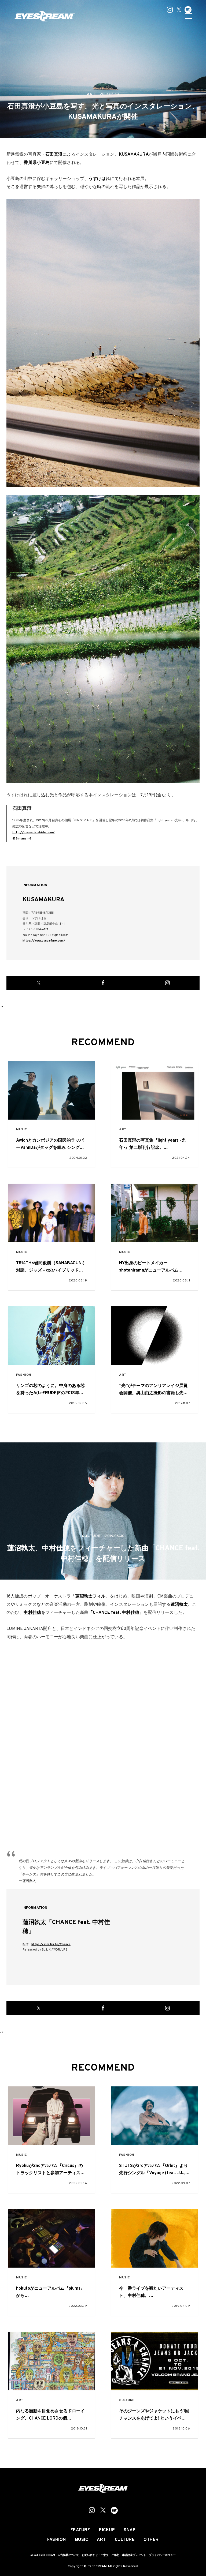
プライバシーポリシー (162, 2555)
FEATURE (80, 2530)
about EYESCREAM (43, 2555)
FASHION (24, 1375)
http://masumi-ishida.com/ (34, 833)
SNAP (130, 2530)
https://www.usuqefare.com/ (44, 941)
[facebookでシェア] (103, 983)
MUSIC (22, 1130)
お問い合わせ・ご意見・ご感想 (101, 2555)
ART (123, 1130)
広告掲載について (68, 2555)
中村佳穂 (32, 1613)
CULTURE (127, 2400)
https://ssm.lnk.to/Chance (51, 1944)
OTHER (151, 2540)
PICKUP (107, 2530)
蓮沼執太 (179, 1605)
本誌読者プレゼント (134, 2555)
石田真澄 (54, 155)
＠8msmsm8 (22, 839)
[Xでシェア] (39, 983)
